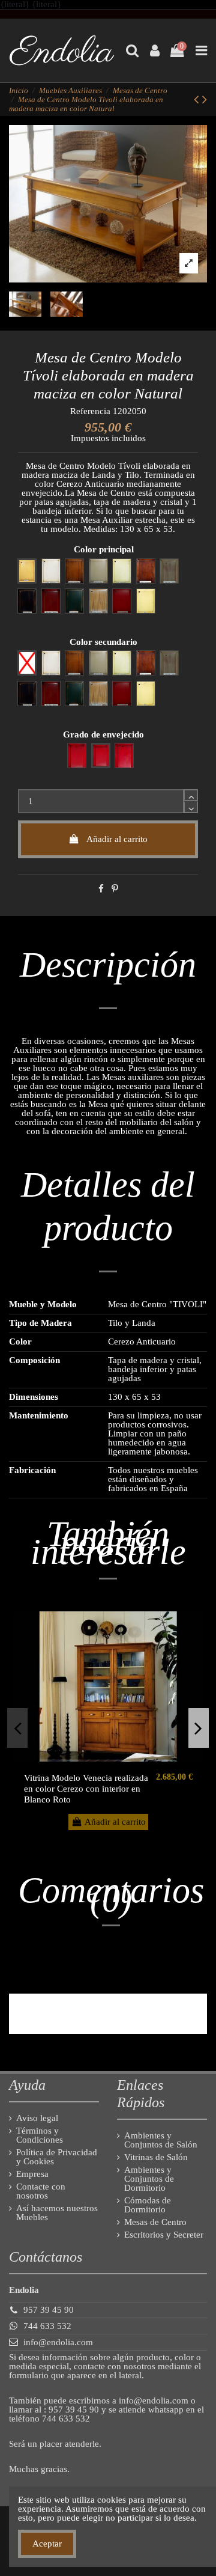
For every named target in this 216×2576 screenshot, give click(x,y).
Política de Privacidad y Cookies (57, 2157)
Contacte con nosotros (41, 2191)
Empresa (32, 2174)
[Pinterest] (115, 889)
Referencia (90, 411)
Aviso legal (37, 2118)
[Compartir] (101, 889)
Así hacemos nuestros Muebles (57, 2213)
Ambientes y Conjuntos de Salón (161, 2140)
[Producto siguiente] (205, 99)
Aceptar (47, 2544)
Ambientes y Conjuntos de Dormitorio (149, 2179)
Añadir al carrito (117, 839)
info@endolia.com (58, 2342)
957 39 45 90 (49, 2310)
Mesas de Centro (155, 2222)
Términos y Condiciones (40, 2135)
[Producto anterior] (198, 99)
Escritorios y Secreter (164, 2235)
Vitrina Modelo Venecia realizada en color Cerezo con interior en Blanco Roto (86, 1789)
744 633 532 (47, 2326)
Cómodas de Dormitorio (148, 2205)
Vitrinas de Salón (156, 2157)
